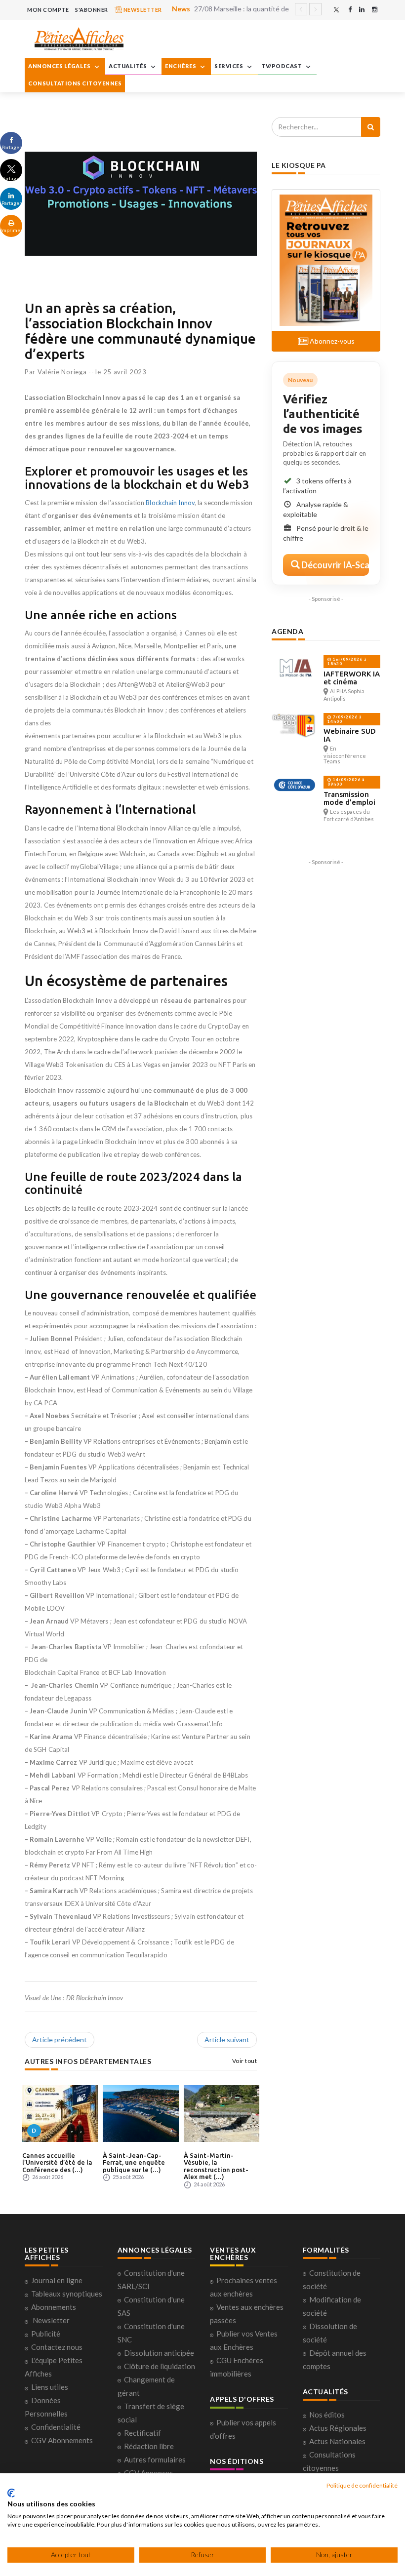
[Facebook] (350, 10)
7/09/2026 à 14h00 (344, 719)
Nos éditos (327, 2415)
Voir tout (245, 2061)
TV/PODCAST (282, 66)
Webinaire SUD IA (350, 735)
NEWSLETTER (142, 10)
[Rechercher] (371, 127)
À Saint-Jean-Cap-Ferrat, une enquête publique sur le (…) (134, 2162)
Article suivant (227, 2040)
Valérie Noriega (62, 372)
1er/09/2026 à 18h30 (347, 661)
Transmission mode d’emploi (349, 798)
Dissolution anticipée (159, 2353)
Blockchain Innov (170, 503)
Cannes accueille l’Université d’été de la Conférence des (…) (57, 2162)
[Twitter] (336, 10)
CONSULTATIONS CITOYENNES (75, 83)
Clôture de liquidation (160, 2366)
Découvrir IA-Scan (334, 565)
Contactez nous (57, 2347)
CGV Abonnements (62, 2440)
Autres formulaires (155, 2459)
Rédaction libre (149, 2446)
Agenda (287, 631)
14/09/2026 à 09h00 (346, 782)
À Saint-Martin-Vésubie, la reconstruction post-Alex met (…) (216, 2166)
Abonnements (54, 2307)
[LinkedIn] (362, 10)
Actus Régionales (338, 2428)
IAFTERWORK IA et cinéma (352, 678)
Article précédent (60, 2040)
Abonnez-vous (331, 341)
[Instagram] (375, 10)
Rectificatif (142, 2433)
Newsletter (51, 2320)
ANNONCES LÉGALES (60, 66)
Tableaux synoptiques (67, 2294)
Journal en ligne (57, 2280)
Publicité (46, 2334)
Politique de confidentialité (362, 2485)
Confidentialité (56, 2427)
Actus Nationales (337, 2441)
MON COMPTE (48, 10)
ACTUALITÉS (128, 66)
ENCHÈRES (181, 66)
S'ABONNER (92, 10)
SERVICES (229, 66)
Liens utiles (50, 2387)
